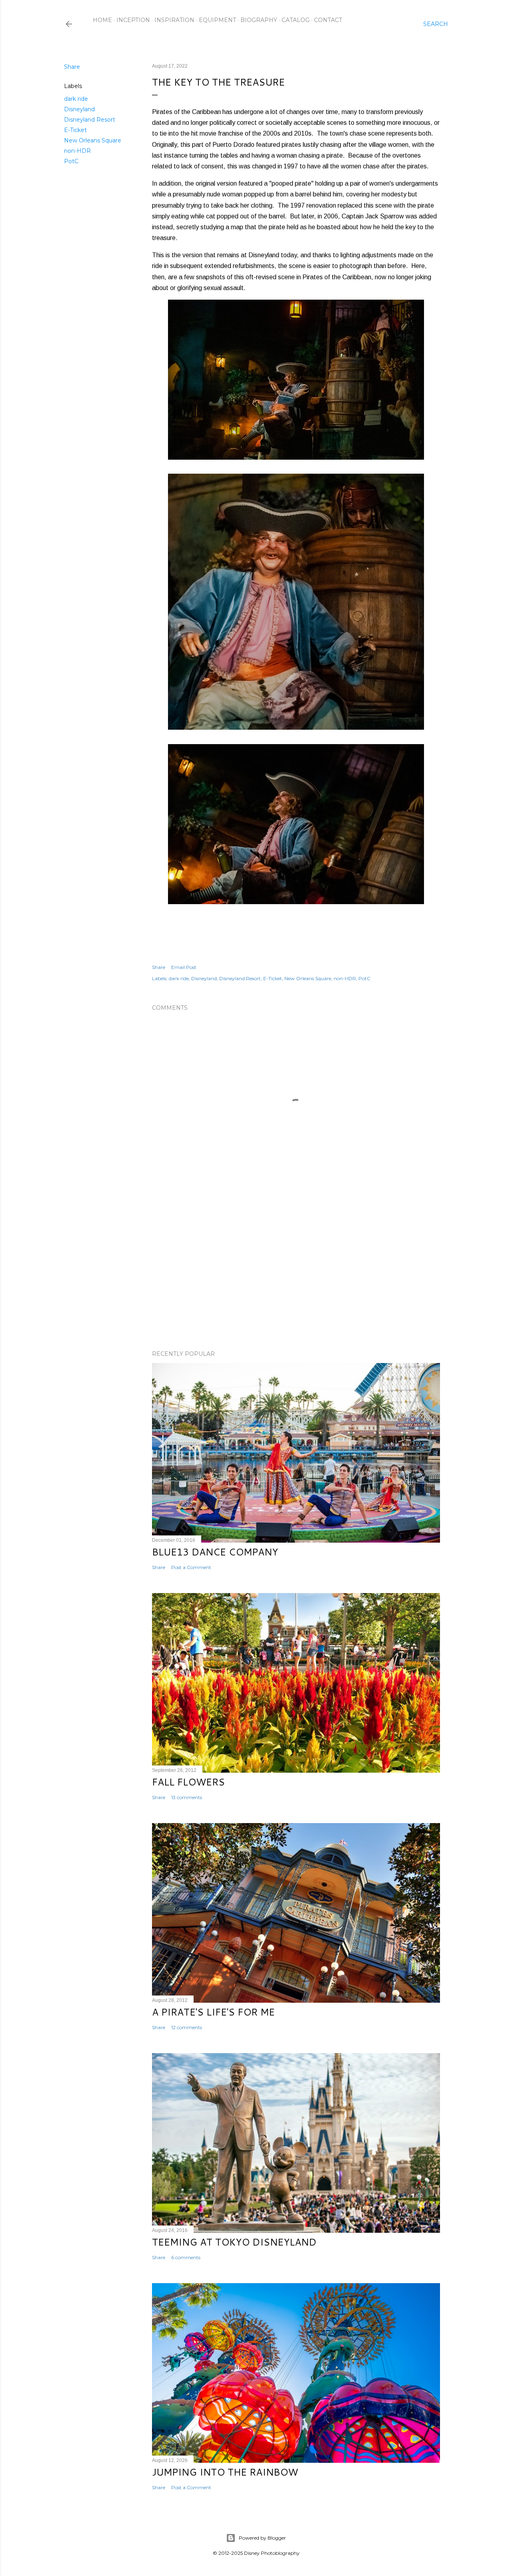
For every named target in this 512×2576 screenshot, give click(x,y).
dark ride (76, 99)
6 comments (186, 2257)
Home (102, 20)
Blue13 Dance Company (215, 1552)
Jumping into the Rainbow (225, 2472)
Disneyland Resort (90, 120)
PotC (71, 161)
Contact (328, 20)
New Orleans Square (93, 140)
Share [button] (72, 67)
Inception (133, 20)
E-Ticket (75, 130)
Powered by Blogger (262, 2538)
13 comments (187, 1797)
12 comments (187, 2027)
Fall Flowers (188, 1782)
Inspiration (174, 20)
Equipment (217, 20)
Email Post (184, 967)
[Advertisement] (296, 1274)
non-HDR (77, 151)
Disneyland (79, 109)
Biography (259, 20)
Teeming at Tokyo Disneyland (234, 2242)
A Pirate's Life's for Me (213, 2012)
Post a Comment (191, 1567)
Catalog (296, 20)
